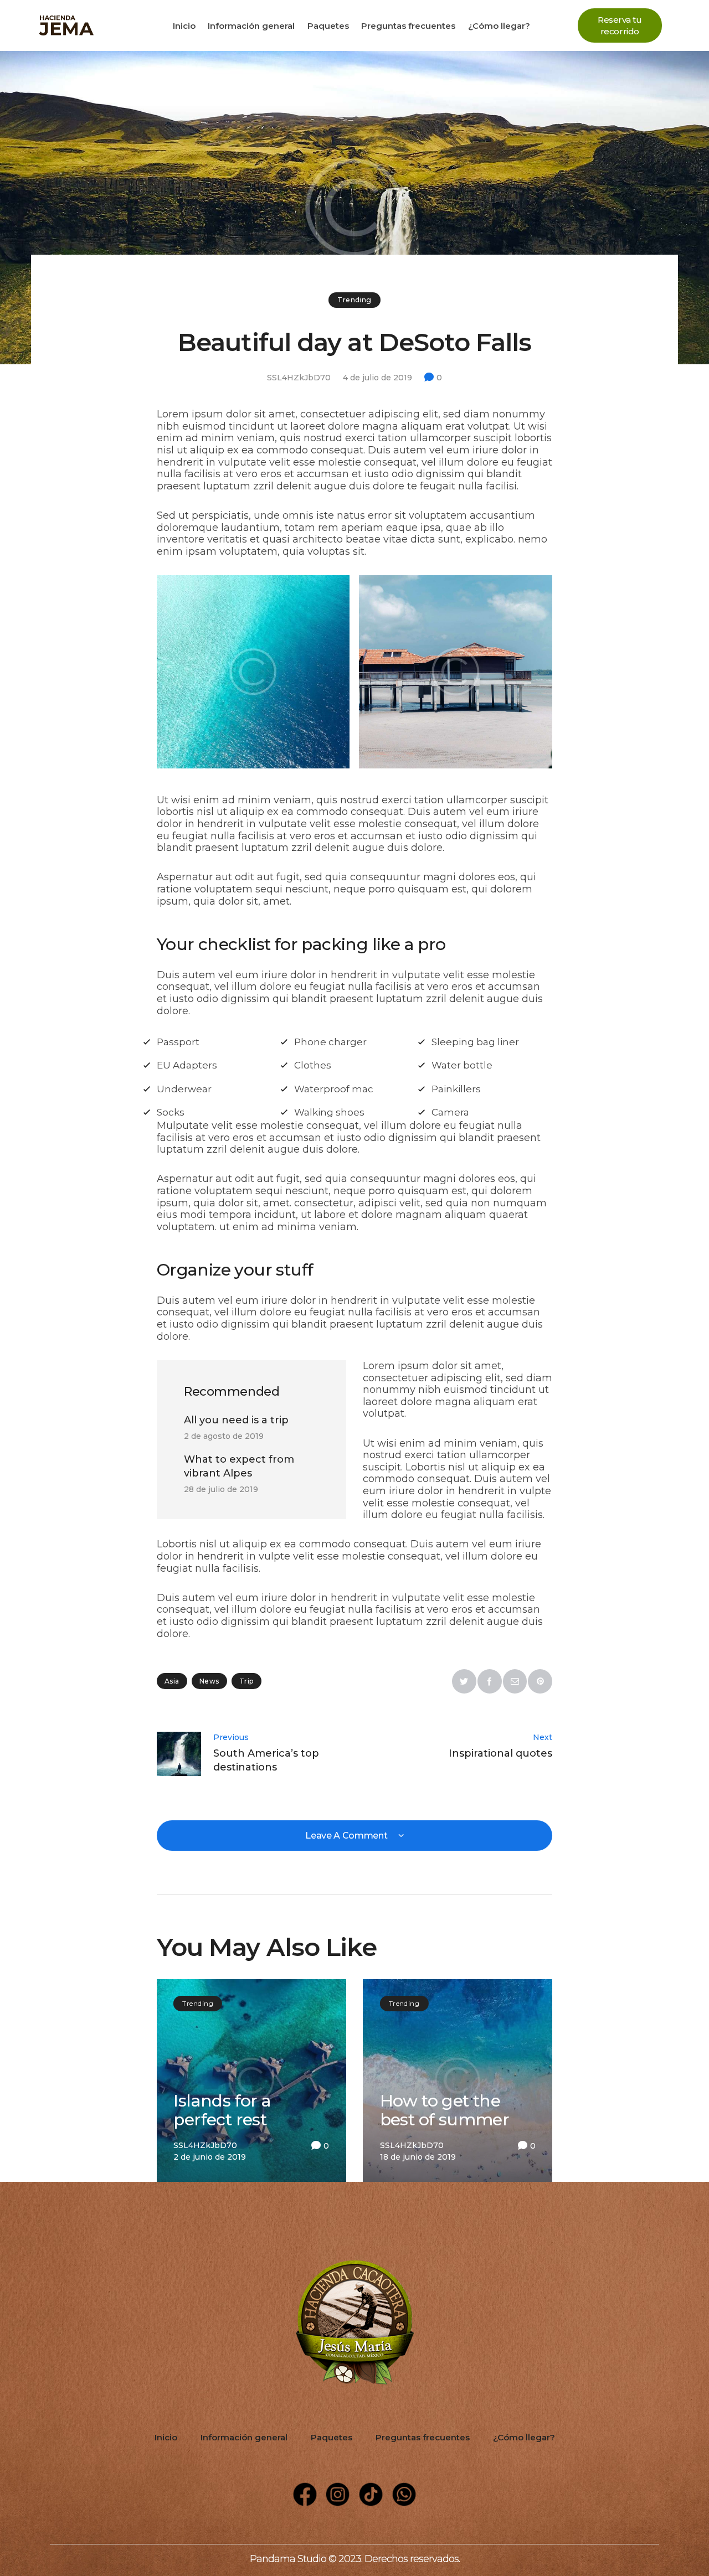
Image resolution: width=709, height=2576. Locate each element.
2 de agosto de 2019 (224, 1436)
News (209, 1681)
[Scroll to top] (656, 2523)
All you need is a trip (236, 1420)
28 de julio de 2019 (221, 1489)
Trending (354, 300)
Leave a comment (347, 1836)
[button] (620, 25)
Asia (172, 1681)
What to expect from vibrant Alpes (239, 1466)
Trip (246, 1681)
